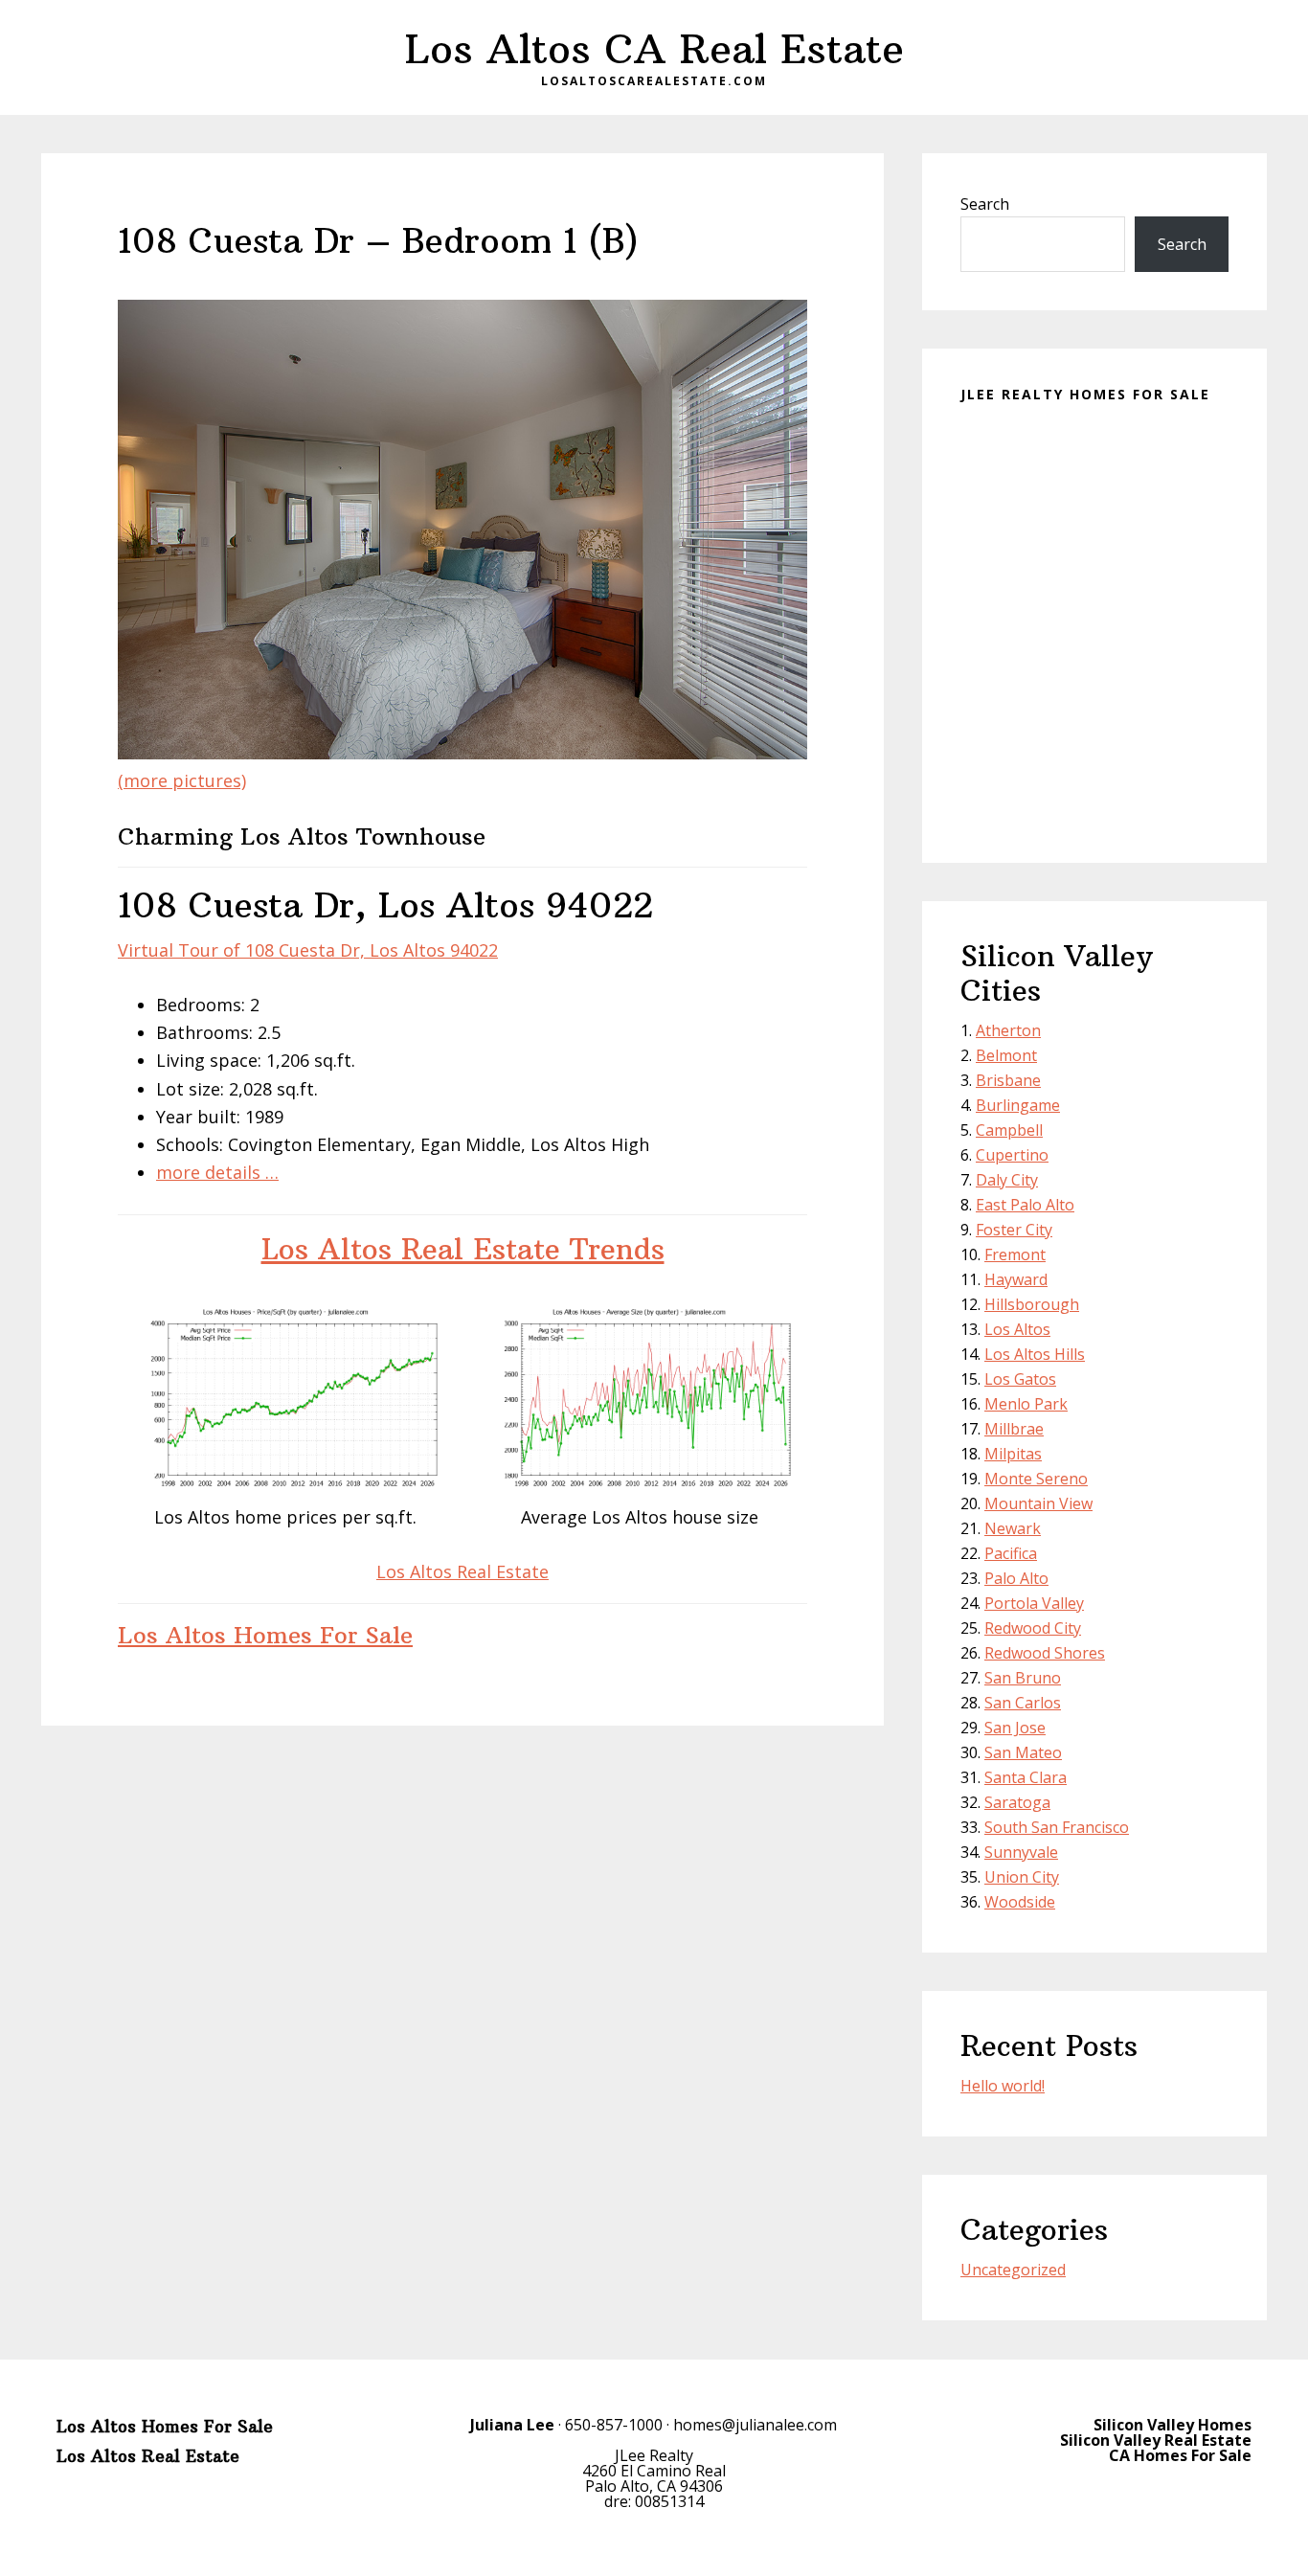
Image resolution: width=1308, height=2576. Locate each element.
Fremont (1015, 1254)
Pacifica (1011, 1553)
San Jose (1015, 1728)
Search (985, 204)
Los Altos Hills (1035, 1354)
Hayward (1016, 1279)
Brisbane (1008, 1080)
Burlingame (1018, 1105)
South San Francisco (1057, 1827)
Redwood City (1033, 1628)
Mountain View (1038, 1503)
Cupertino (1012, 1155)
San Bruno (1023, 1678)
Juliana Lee (512, 2425)
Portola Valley (1034, 1603)
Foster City (1014, 1230)
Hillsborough (1032, 1304)
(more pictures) (182, 780)
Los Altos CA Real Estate (654, 49)
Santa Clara (1026, 1777)
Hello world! (1003, 2086)
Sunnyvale (1021, 1852)
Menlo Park (1026, 1404)
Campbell (1009, 1130)
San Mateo (1023, 1752)
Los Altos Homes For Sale (265, 1635)
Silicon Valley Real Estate (1156, 2440)
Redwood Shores (1045, 1653)
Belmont (1006, 1055)
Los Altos (1017, 1329)
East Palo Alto (1025, 1205)
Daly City (1007, 1180)
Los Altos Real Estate (462, 1571)
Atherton (1008, 1030)
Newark (1013, 1528)
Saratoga (1017, 1802)
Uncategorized (1013, 2270)
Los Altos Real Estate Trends (463, 1249)
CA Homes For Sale (1180, 2455)
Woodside (1020, 1902)
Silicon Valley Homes (1173, 2425)
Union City (1022, 1877)
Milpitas (1013, 1454)
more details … (217, 1172)
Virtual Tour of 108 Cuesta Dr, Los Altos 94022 (308, 950)
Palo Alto (1016, 1578)
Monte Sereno (1036, 1479)
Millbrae (1014, 1429)
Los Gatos (1020, 1379)
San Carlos (1023, 1703)
